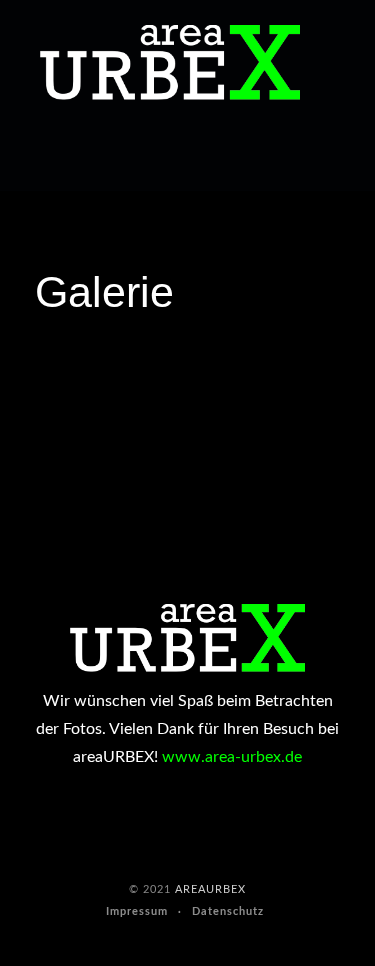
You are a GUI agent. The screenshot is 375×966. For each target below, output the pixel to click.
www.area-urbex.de (232, 757)
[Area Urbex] (170, 62)
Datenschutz (228, 911)
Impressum (137, 911)
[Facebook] (19, 158)
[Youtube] (56, 158)
